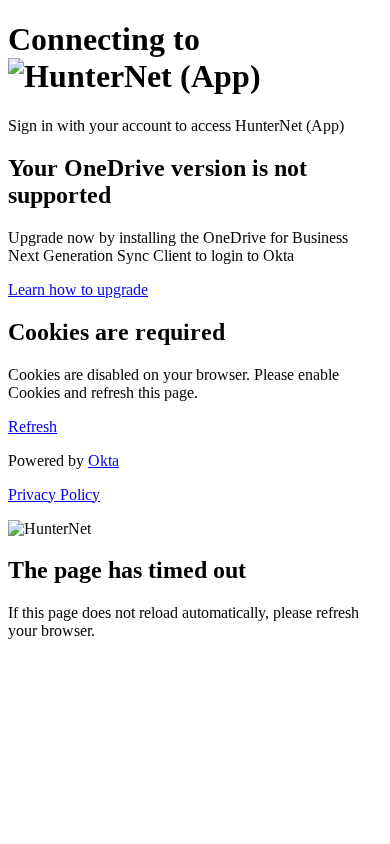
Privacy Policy (54, 494)
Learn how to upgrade (78, 289)
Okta (103, 460)
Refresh (32, 426)
